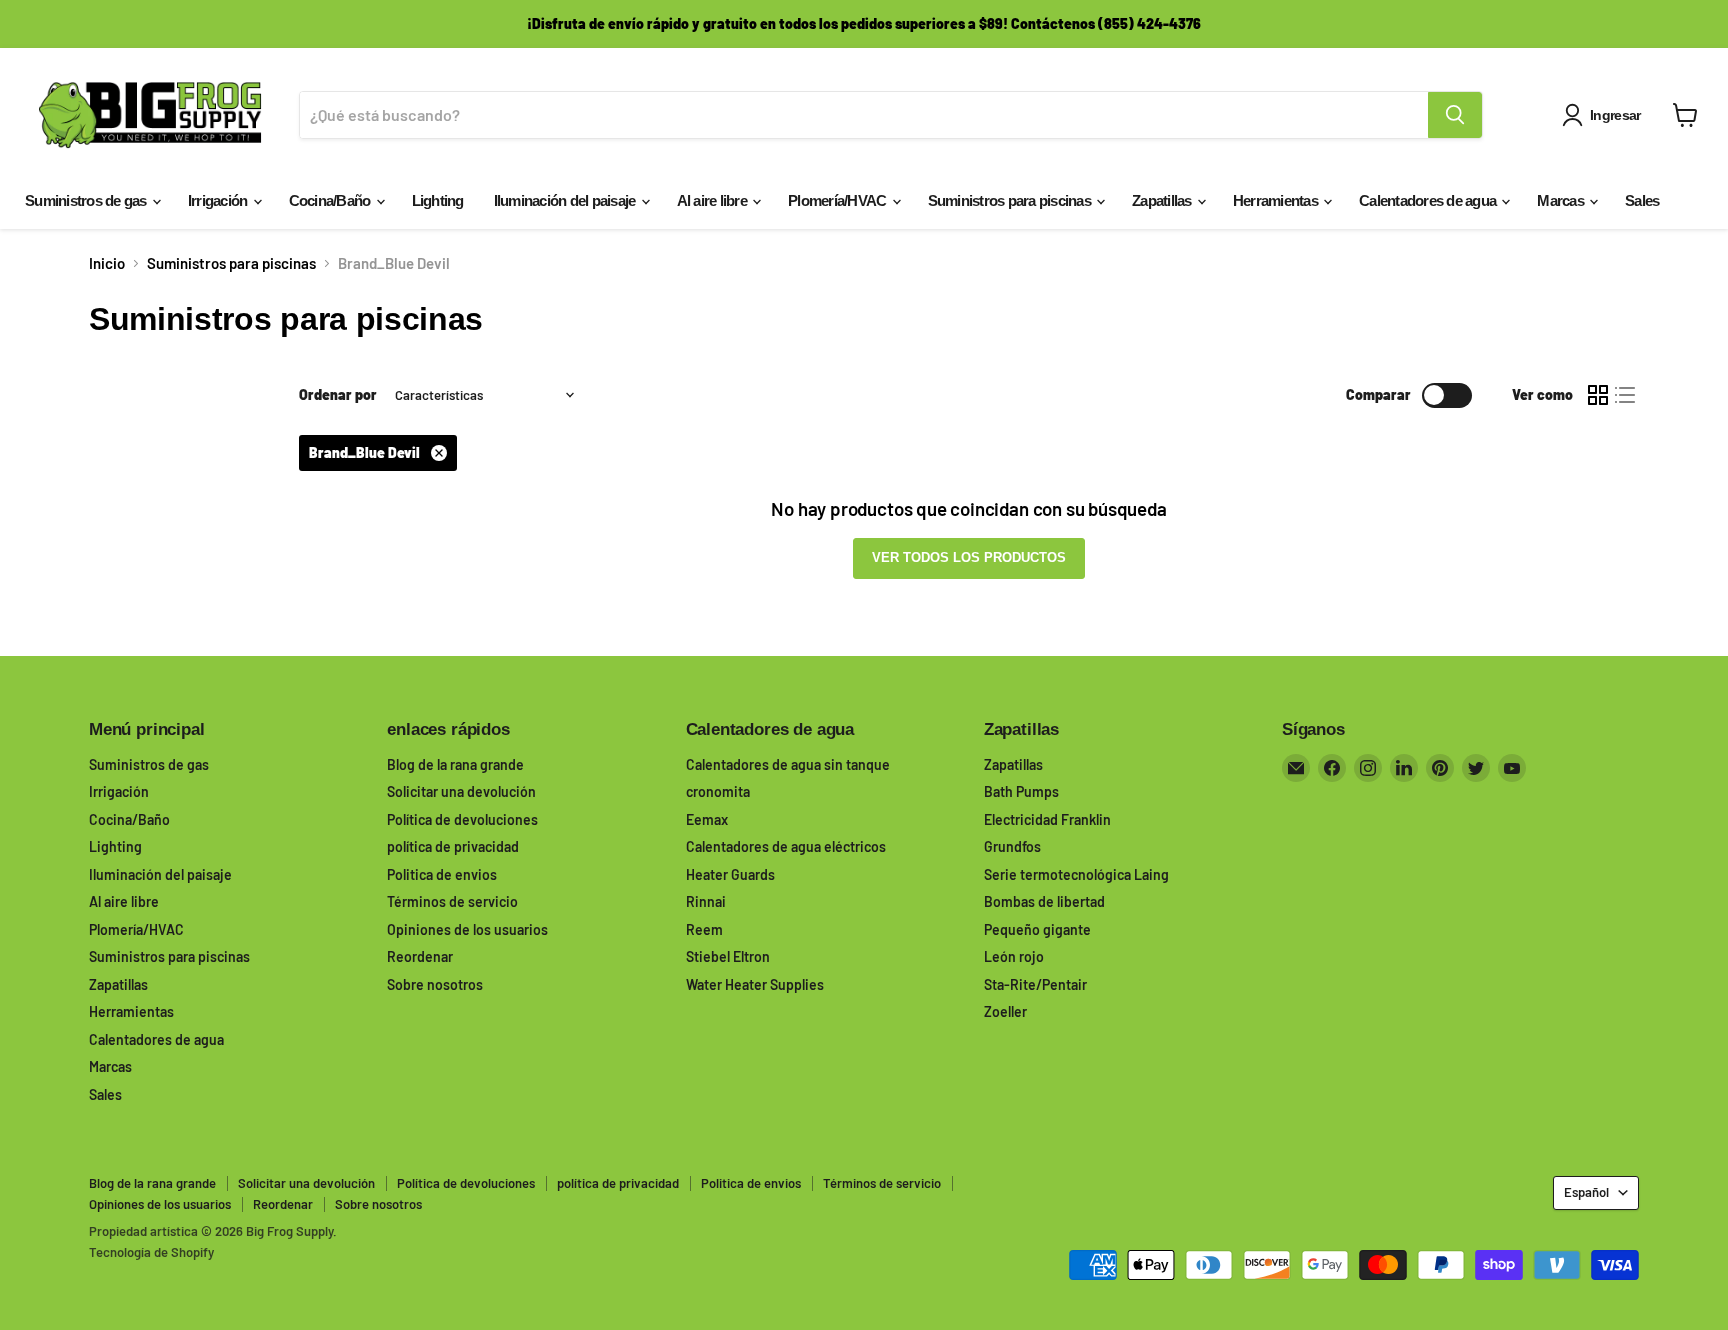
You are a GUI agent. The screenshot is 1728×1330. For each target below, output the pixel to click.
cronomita (718, 791)
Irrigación (219, 200)
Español (1586, 1192)
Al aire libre (714, 200)
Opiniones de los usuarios (467, 929)
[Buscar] (1455, 115)
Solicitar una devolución (461, 791)
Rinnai (706, 901)
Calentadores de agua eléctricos (786, 846)
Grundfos (1012, 846)
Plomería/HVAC (839, 200)
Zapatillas (1163, 200)
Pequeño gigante (1037, 929)
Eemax (707, 819)
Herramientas (1277, 200)
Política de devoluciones (462, 819)
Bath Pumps (1021, 791)
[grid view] (1598, 395)
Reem (704, 929)
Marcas (1562, 200)
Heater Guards (730, 874)
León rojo (1014, 956)
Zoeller (1005, 1011)
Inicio (107, 263)
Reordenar (420, 956)
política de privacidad (453, 846)
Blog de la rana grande (455, 764)
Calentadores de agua (1429, 200)
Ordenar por (338, 395)
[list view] (1626, 395)
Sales (1642, 200)
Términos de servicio (452, 901)
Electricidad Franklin (1047, 819)
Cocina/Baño (331, 200)
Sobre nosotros (435, 984)
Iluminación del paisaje (566, 200)
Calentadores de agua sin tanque (788, 764)
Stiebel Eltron (728, 956)
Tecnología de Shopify (151, 1252)
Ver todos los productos (969, 557)
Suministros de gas (87, 200)
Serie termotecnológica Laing (1076, 874)
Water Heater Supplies (755, 984)
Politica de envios (442, 874)
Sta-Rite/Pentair (1035, 984)
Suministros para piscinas (1011, 200)
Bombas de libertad (1044, 901)
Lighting (438, 200)
